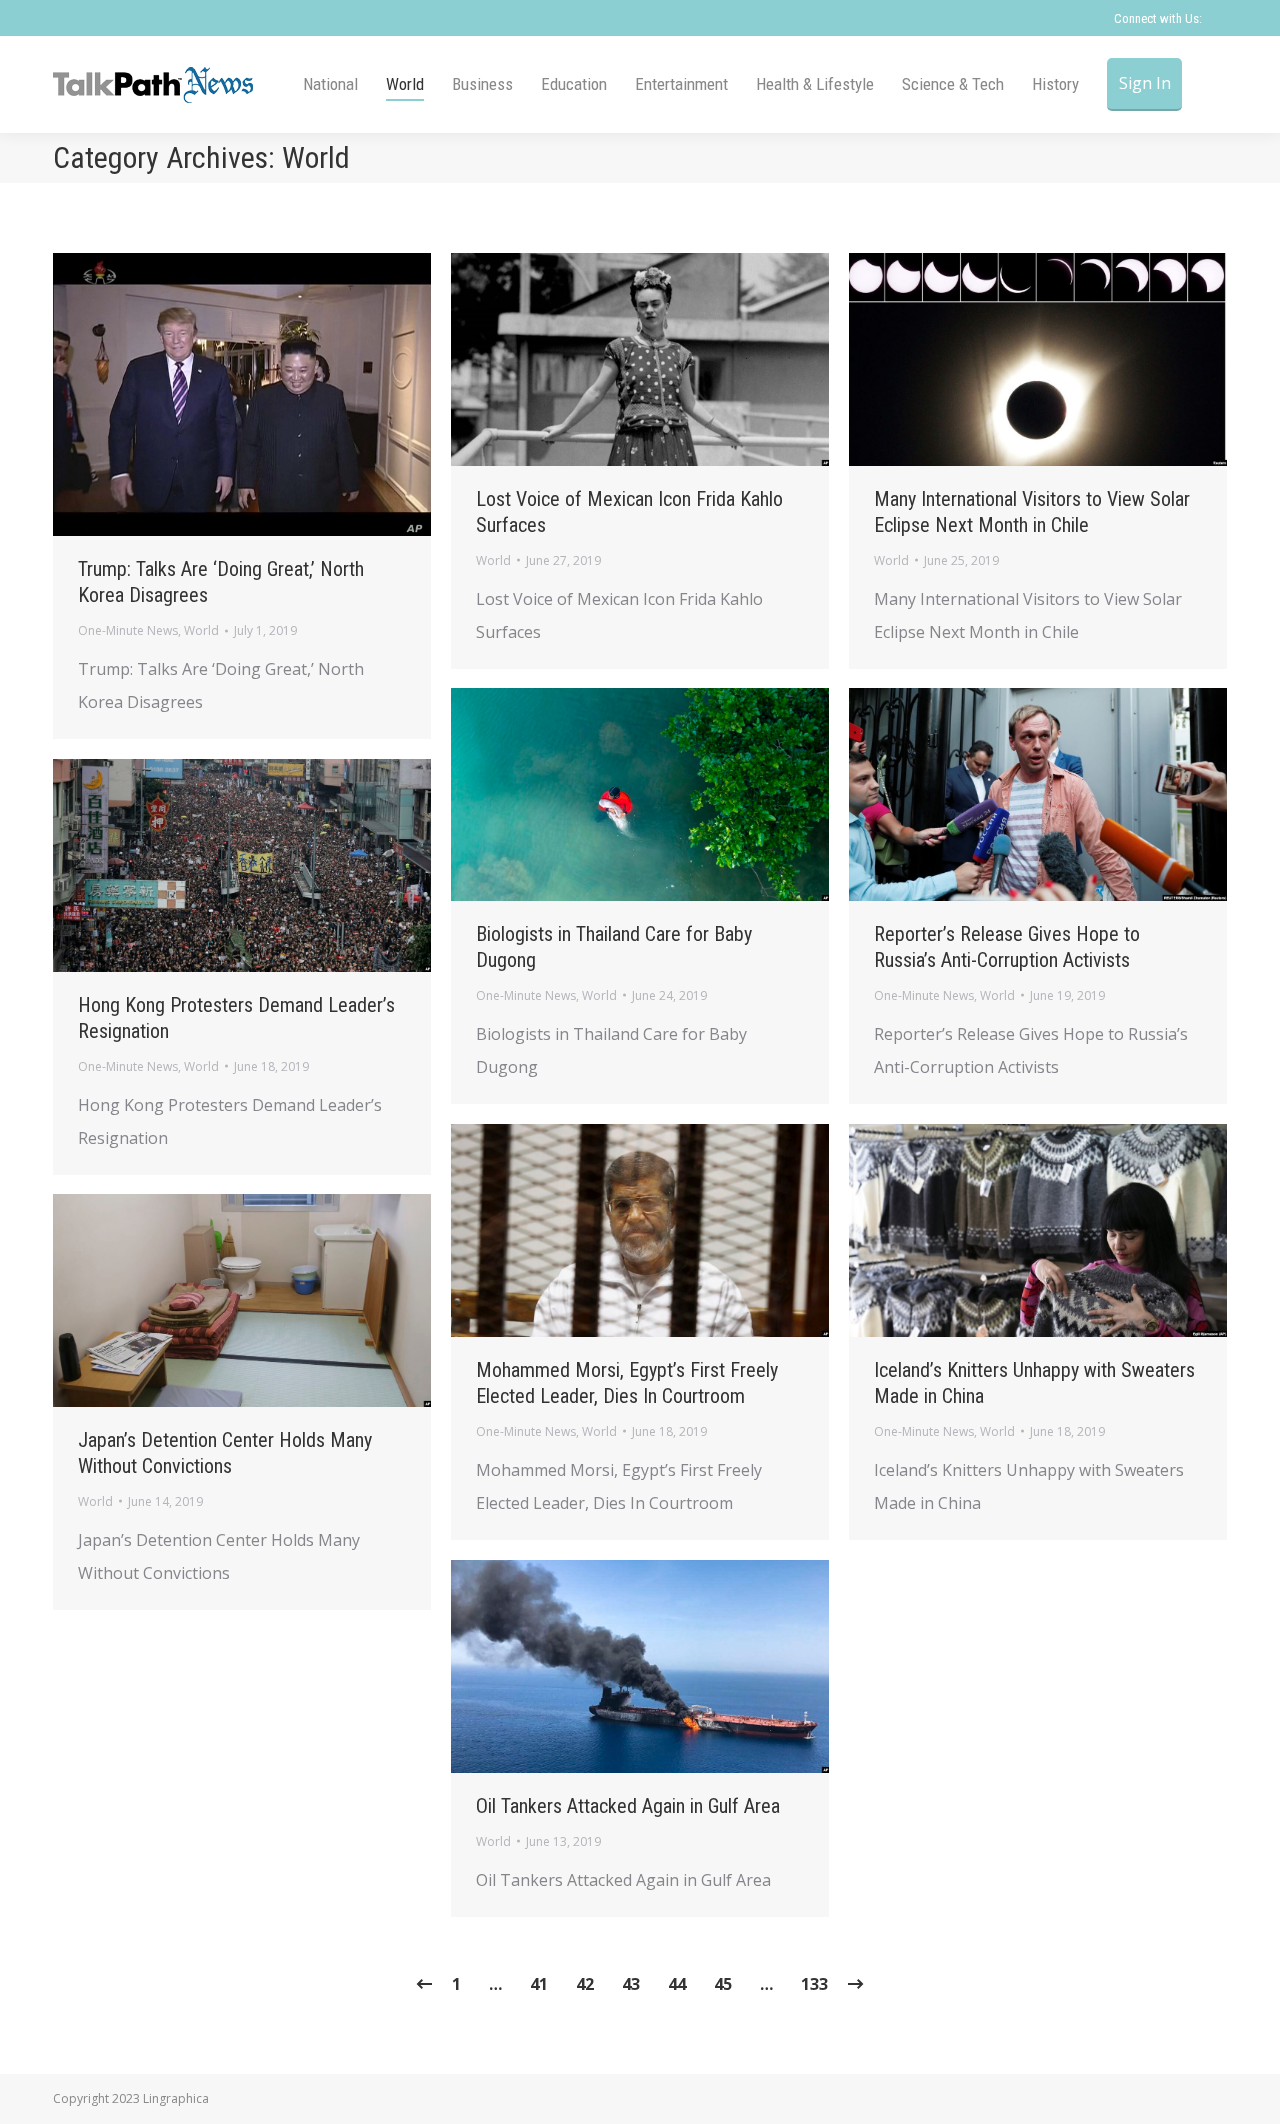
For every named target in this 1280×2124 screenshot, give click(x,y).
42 (585, 1984)
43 (631, 1984)
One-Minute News (128, 630)
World (201, 630)
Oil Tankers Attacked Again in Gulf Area (628, 1806)
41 (539, 1984)
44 (677, 1984)
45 (723, 1984)
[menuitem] (330, 84)
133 (814, 1984)
